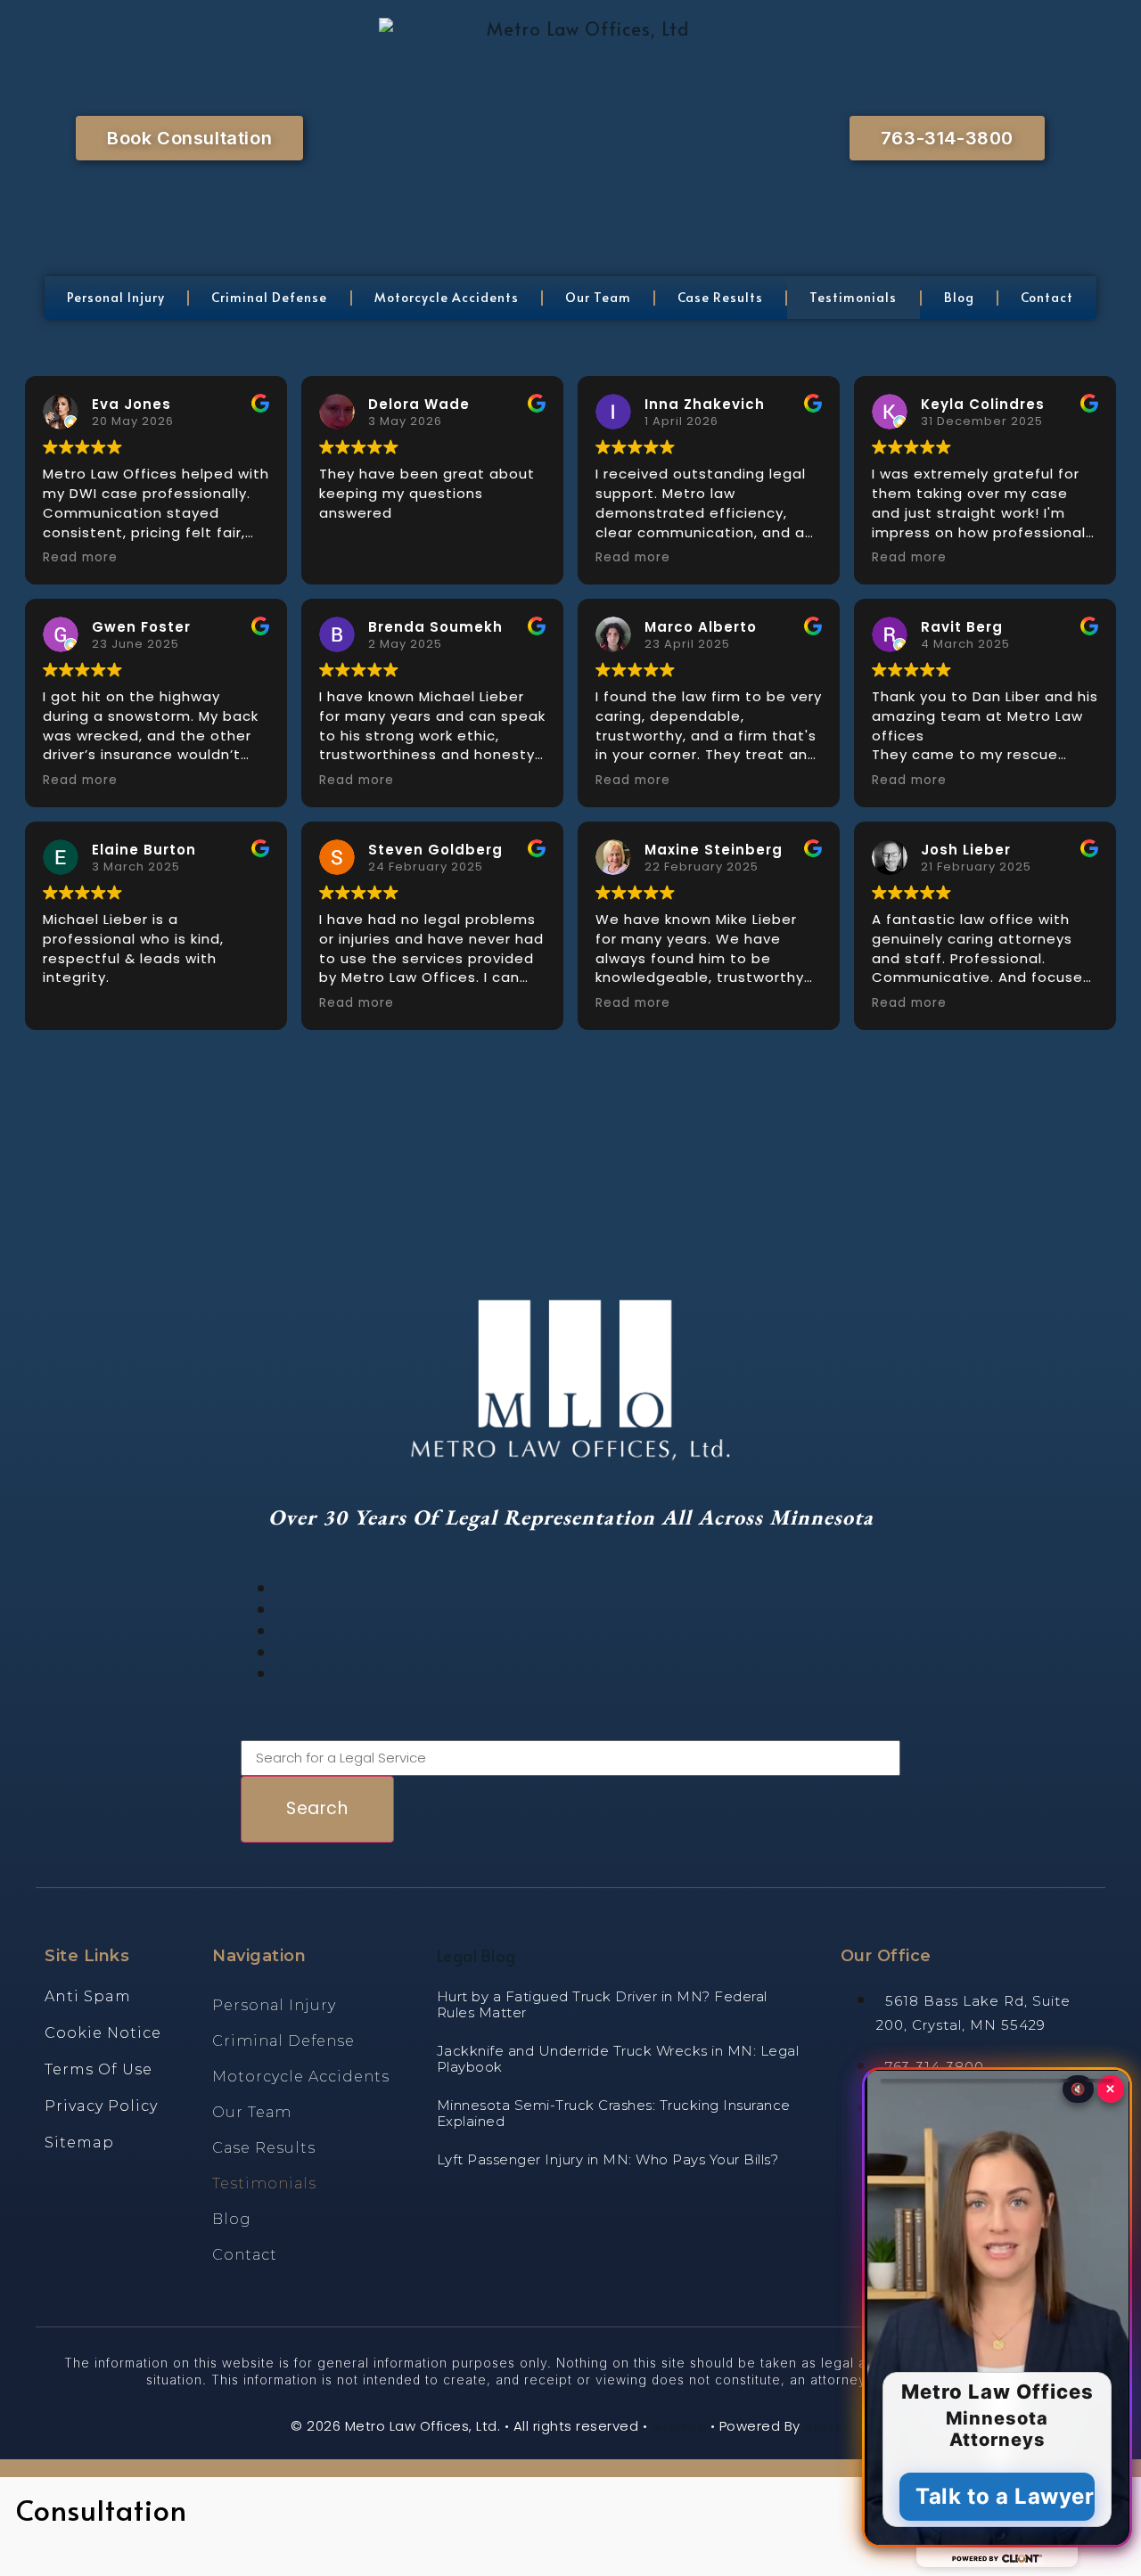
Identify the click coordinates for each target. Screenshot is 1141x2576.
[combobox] (570, 1758)
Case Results (720, 297)
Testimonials (853, 297)
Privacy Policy (101, 2106)
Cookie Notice (103, 2033)
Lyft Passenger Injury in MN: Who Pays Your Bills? (608, 2159)
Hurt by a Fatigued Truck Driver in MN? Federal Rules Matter (602, 2004)
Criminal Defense (269, 297)
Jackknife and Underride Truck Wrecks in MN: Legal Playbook (618, 2059)
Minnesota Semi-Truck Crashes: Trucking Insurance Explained (614, 2113)
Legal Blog (476, 1955)
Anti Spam (88, 1996)
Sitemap (79, 2143)
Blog (959, 297)
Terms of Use (99, 2069)
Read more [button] (80, 558)
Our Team (598, 297)
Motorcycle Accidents (447, 297)
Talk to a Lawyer (1005, 2496)
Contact (1047, 297)
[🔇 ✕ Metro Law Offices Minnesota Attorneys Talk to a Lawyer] (570, 2536)
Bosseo (827, 2425)
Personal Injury (116, 297)
